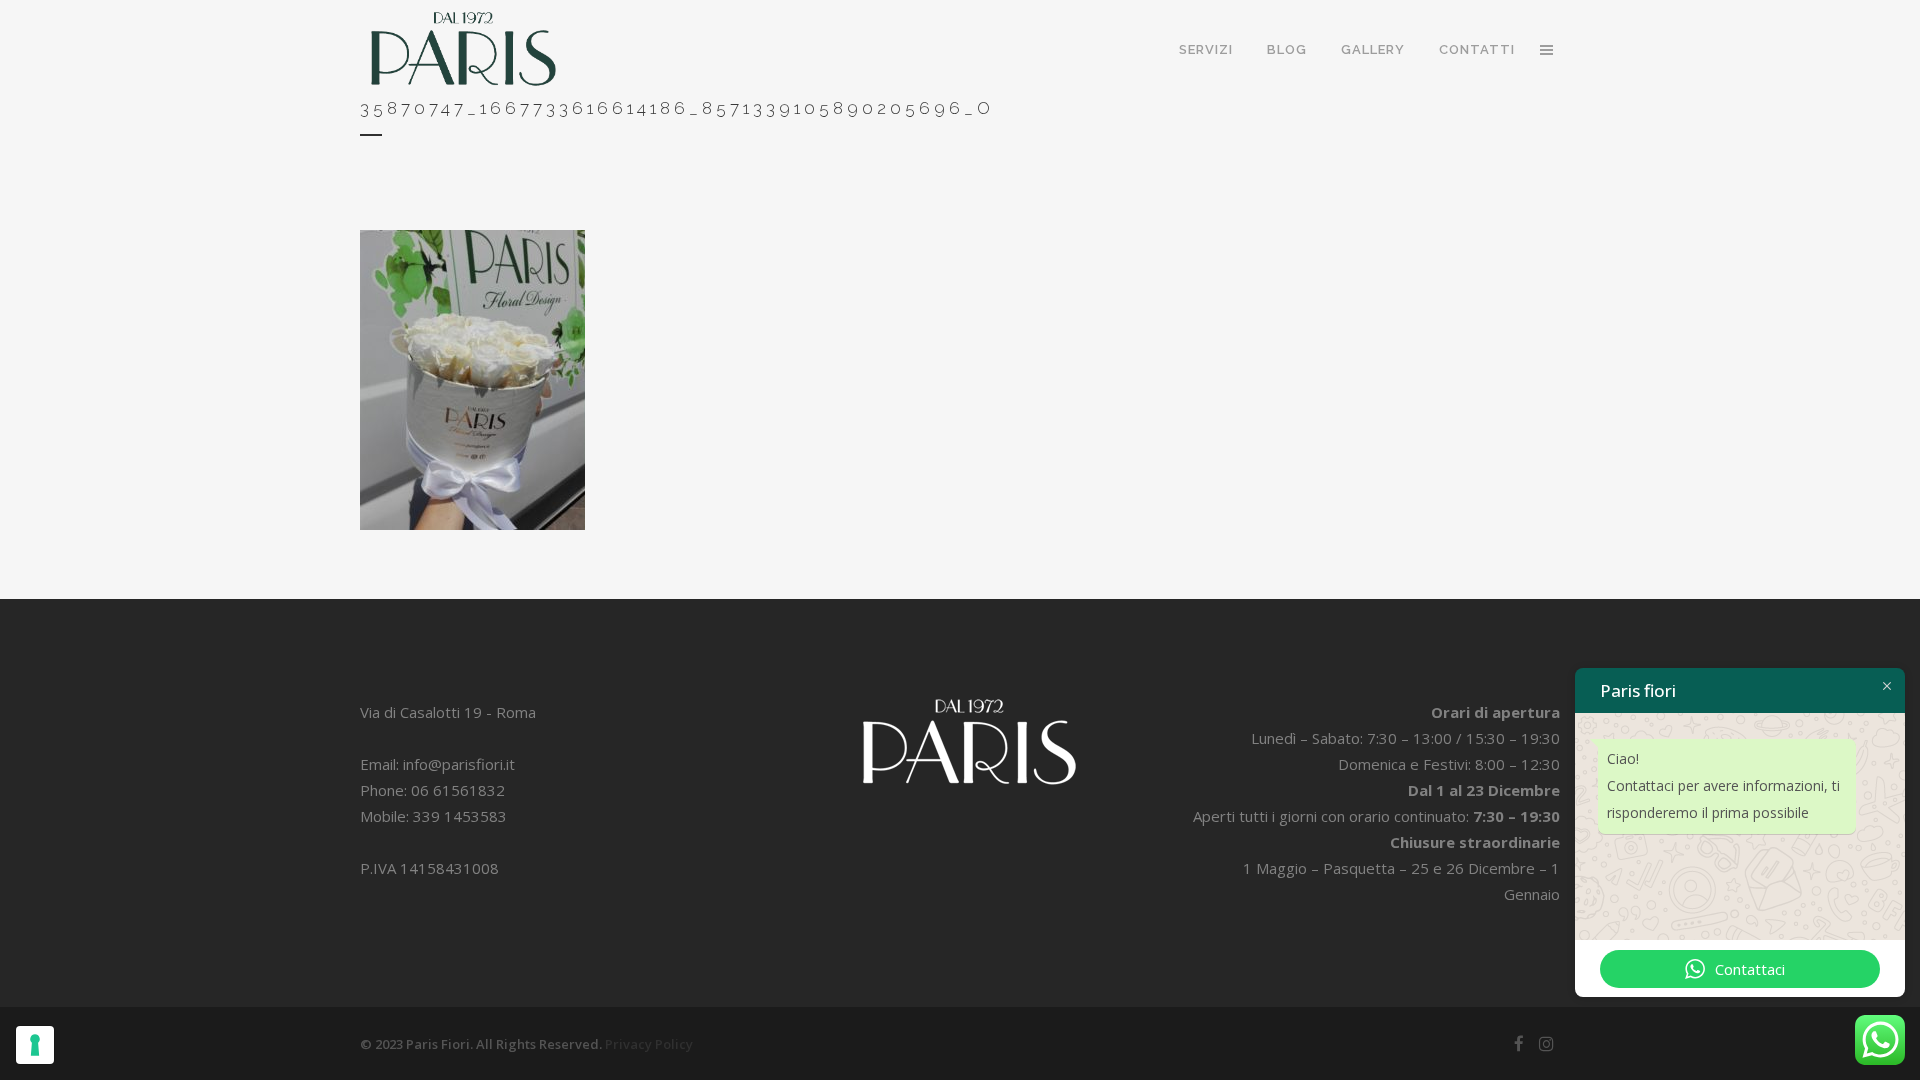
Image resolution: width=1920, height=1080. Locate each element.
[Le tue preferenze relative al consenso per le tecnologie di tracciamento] (35, 1045)
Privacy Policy (649, 1044)
